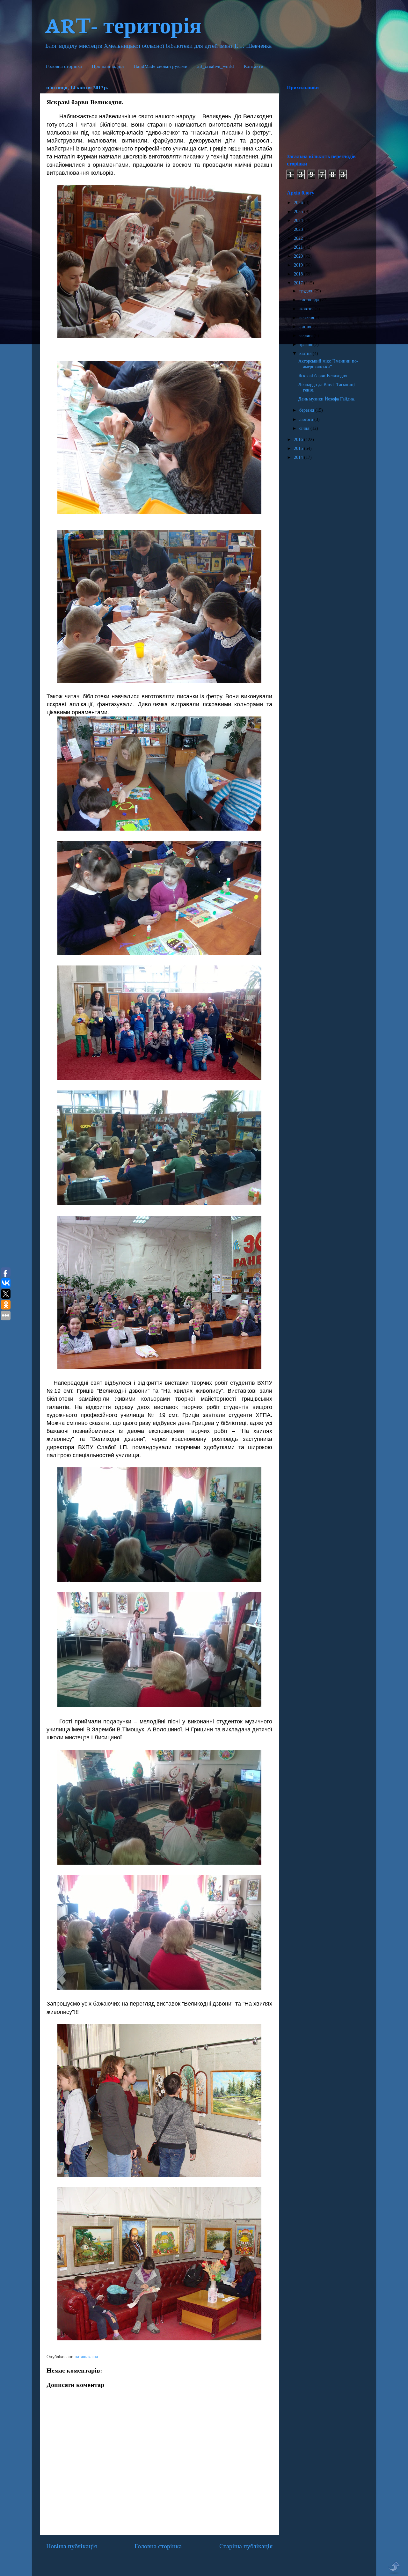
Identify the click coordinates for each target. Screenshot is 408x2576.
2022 (299, 238)
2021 (299, 247)
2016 (299, 439)
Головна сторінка (64, 66)
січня (305, 428)
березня (307, 410)
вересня (307, 318)
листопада (310, 300)
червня (306, 335)
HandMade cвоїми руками (160, 66)
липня (306, 327)
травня (306, 344)
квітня (306, 353)
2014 (299, 457)
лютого (307, 419)
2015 (299, 448)
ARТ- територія (123, 24)
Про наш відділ (108, 66)
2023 (299, 229)
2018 (299, 274)
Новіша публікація (72, 2546)
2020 (299, 256)
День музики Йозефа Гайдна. (327, 399)
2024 (299, 220)
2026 (299, 202)
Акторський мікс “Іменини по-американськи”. (328, 364)
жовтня (307, 309)
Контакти (254, 66)
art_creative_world (216, 66)
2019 (299, 265)
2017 (299, 283)
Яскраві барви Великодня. (323, 376)
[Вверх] (394, 2568)
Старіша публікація (246, 2546)
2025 (299, 211)
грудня (306, 291)
